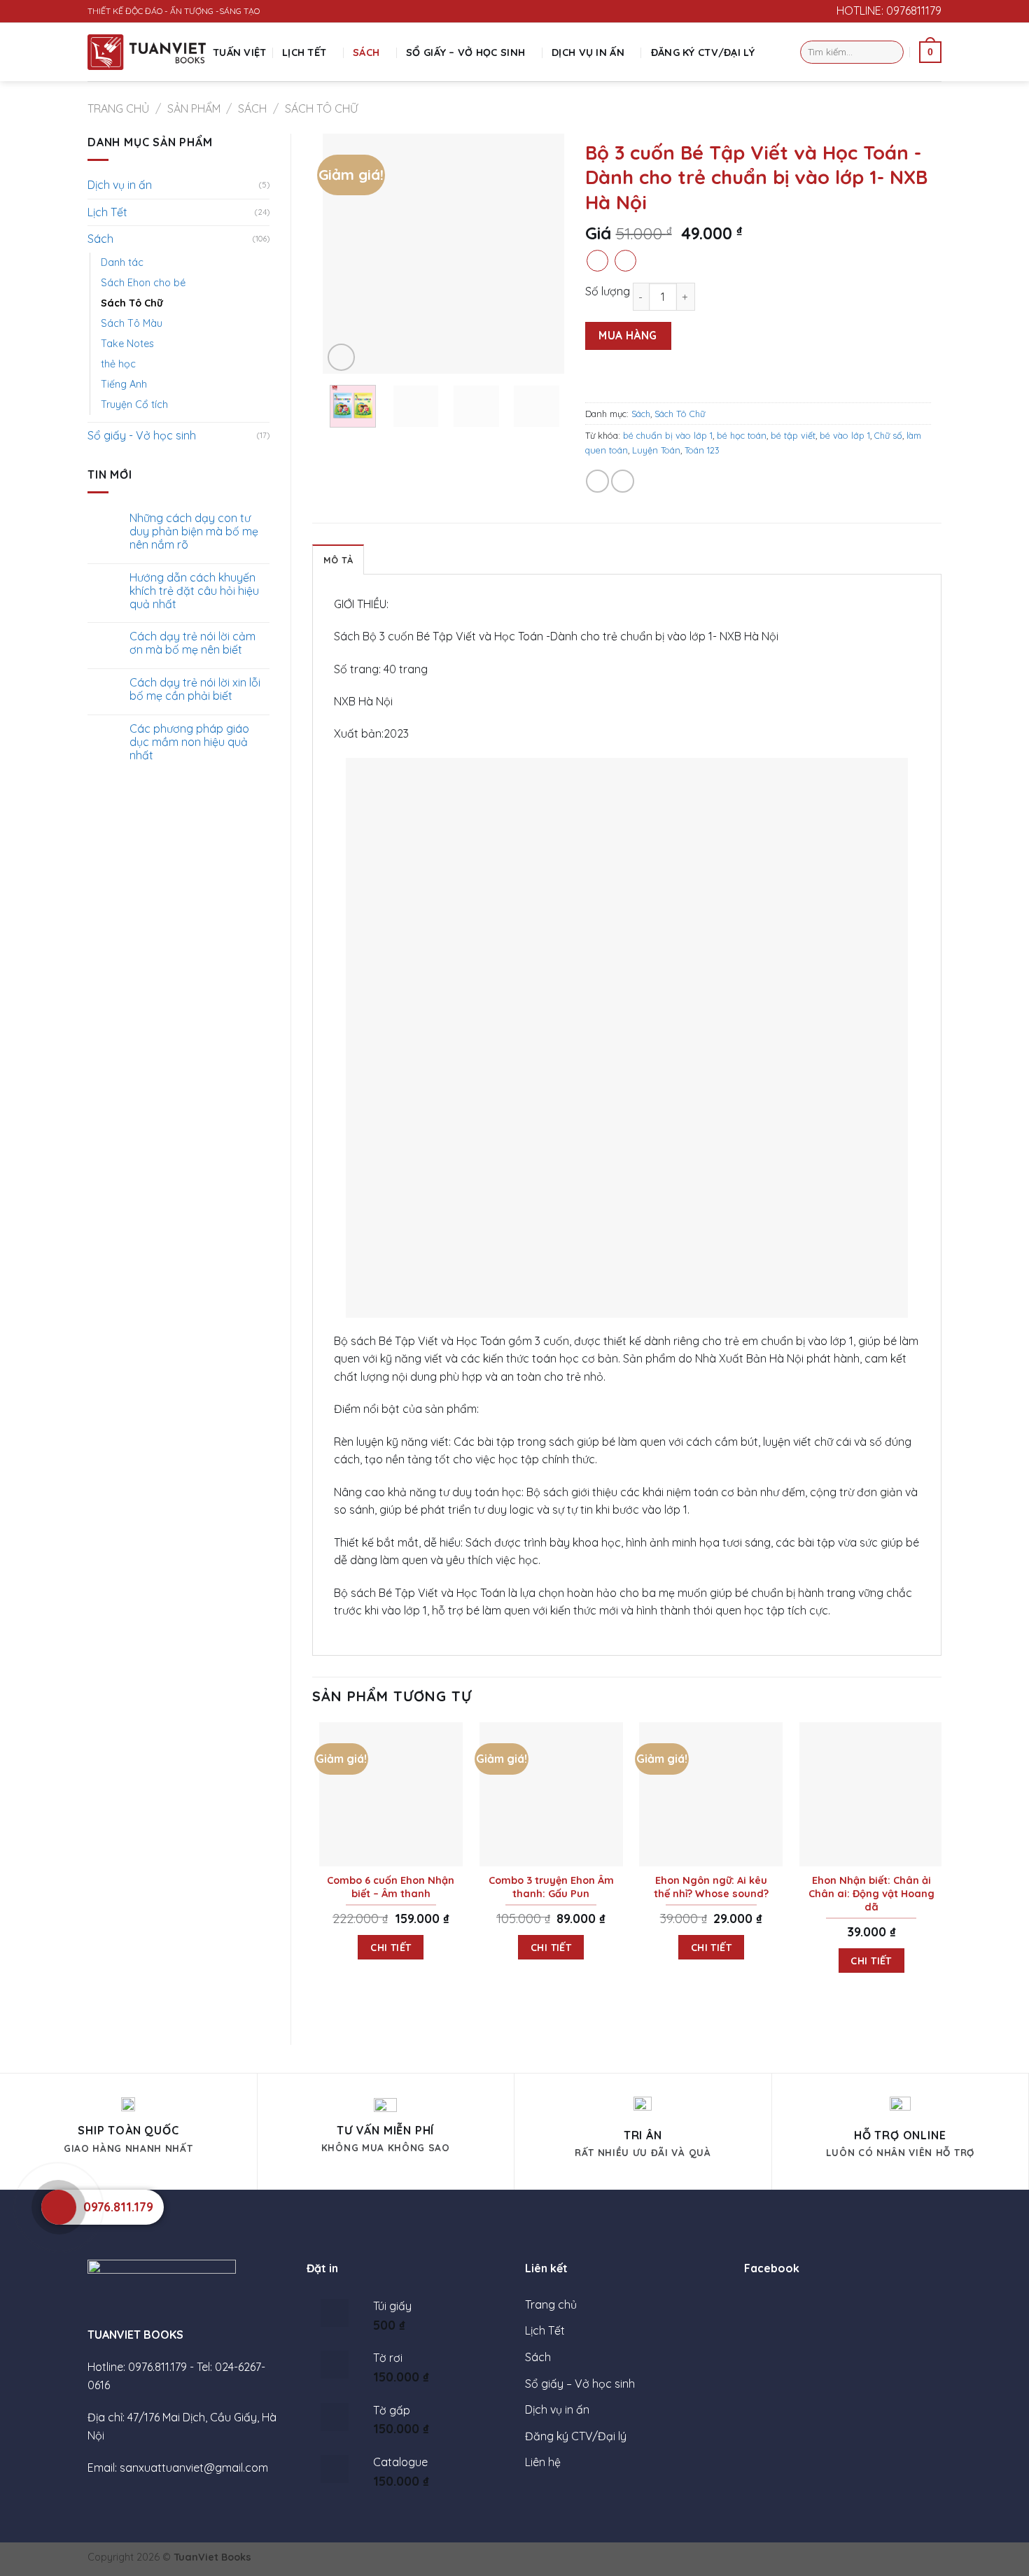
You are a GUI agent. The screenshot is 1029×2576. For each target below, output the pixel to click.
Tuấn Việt (240, 52)
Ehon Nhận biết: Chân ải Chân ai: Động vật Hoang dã (871, 1893)
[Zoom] (341, 357)
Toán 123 (702, 450)
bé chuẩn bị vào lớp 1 (668, 435)
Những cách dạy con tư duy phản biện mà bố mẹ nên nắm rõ (194, 532)
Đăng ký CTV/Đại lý (703, 52)
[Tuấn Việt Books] (147, 52)
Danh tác (122, 262)
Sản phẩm (194, 108)
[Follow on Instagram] (818, 11)
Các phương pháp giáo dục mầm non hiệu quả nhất (189, 742)
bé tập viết (793, 435)
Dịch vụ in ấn (588, 52)
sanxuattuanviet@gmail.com (194, 2468)
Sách (366, 52)
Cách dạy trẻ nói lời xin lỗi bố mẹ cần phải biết (195, 689)
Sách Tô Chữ (321, 108)
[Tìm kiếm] (891, 52)
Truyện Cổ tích (134, 404)
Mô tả (338, 560)
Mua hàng (628, 335)
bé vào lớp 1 (845, 435)
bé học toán (742, 435)
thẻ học (118, 364)
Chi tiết (391, 1947)
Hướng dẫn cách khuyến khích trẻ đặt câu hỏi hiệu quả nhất (194, 591)
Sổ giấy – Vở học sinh (465, 52)
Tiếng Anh (124, 384)
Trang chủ (118, 108)
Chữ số (888, 435)
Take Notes (127, 344)
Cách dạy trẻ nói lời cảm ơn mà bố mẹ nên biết (192, 643)
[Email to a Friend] (623, 481)
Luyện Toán (656, 450)
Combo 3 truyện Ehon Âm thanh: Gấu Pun (551, 1887)
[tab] (338, 559)
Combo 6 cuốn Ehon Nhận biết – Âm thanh (391, 1887)
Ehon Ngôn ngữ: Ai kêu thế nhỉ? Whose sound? (711, 1887)
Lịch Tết (304, 52)
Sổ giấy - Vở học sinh (142, 435)
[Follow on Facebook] (804, 11)
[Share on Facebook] (597, 481)
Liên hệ (543, 2462)
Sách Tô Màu (132, 323)
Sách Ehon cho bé (143, 283)
